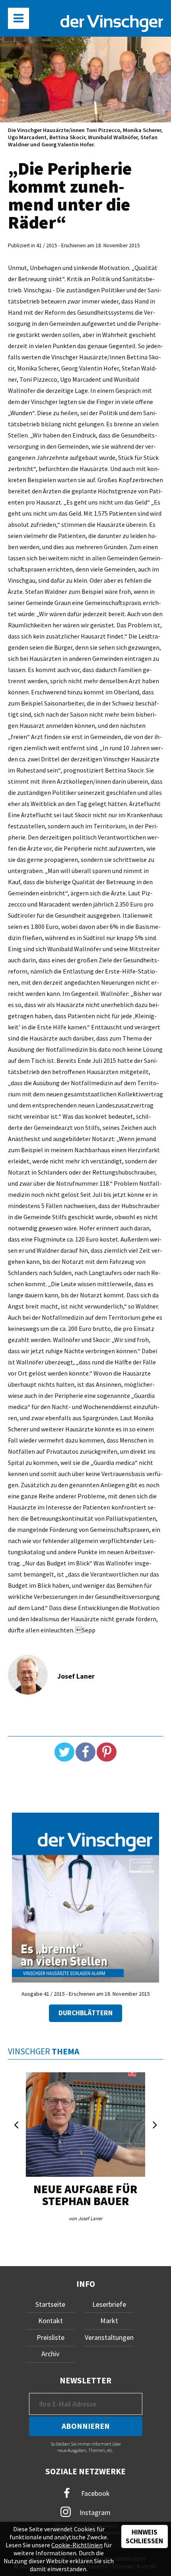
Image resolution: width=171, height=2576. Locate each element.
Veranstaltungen (109, 2337)
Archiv (50, 2354)
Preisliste (51, 2337)
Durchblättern (85, 2013)
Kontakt (51, 2321)
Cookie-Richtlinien (77, 2545)
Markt (109, 2321)
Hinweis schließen (144, 2537)
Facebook (95, 2493)
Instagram (94, 2512)
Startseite (50, 2304)
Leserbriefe (109, 2304)
